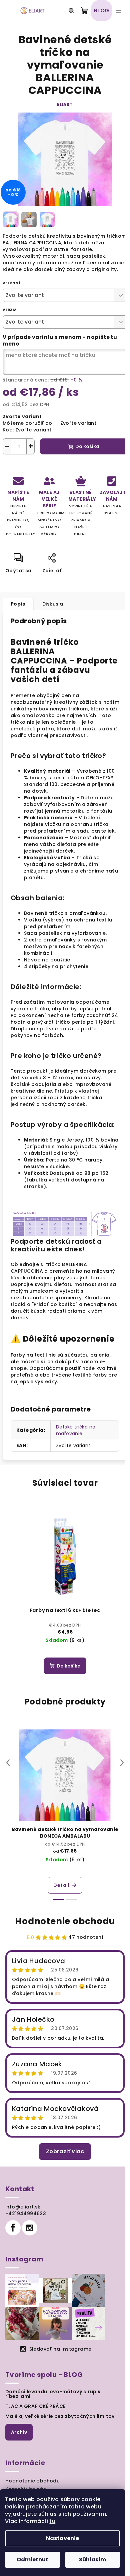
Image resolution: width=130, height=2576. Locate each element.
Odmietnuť (32, 2560)
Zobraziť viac (65, 2151)
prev (8, 1763)
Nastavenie (62, 2538)
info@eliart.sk (23, 2207)
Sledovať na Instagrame (60, 2349)
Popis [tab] (18, 604)
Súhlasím (92, 2560)
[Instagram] (30, 2228)
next (122, 1763)
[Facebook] (13, 2228)
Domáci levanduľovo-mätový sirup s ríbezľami (53, 2394)
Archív (19, 2432)
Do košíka (87, 446)
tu (52, 2521)
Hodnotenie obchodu (65, 1921)
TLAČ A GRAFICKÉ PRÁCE (35, 2406)
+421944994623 (26, 2213)
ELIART (65, 104)
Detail (61, 1885)
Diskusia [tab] (53, 604)
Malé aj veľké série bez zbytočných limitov (60, 2416)
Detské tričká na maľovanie (76, 1430)
